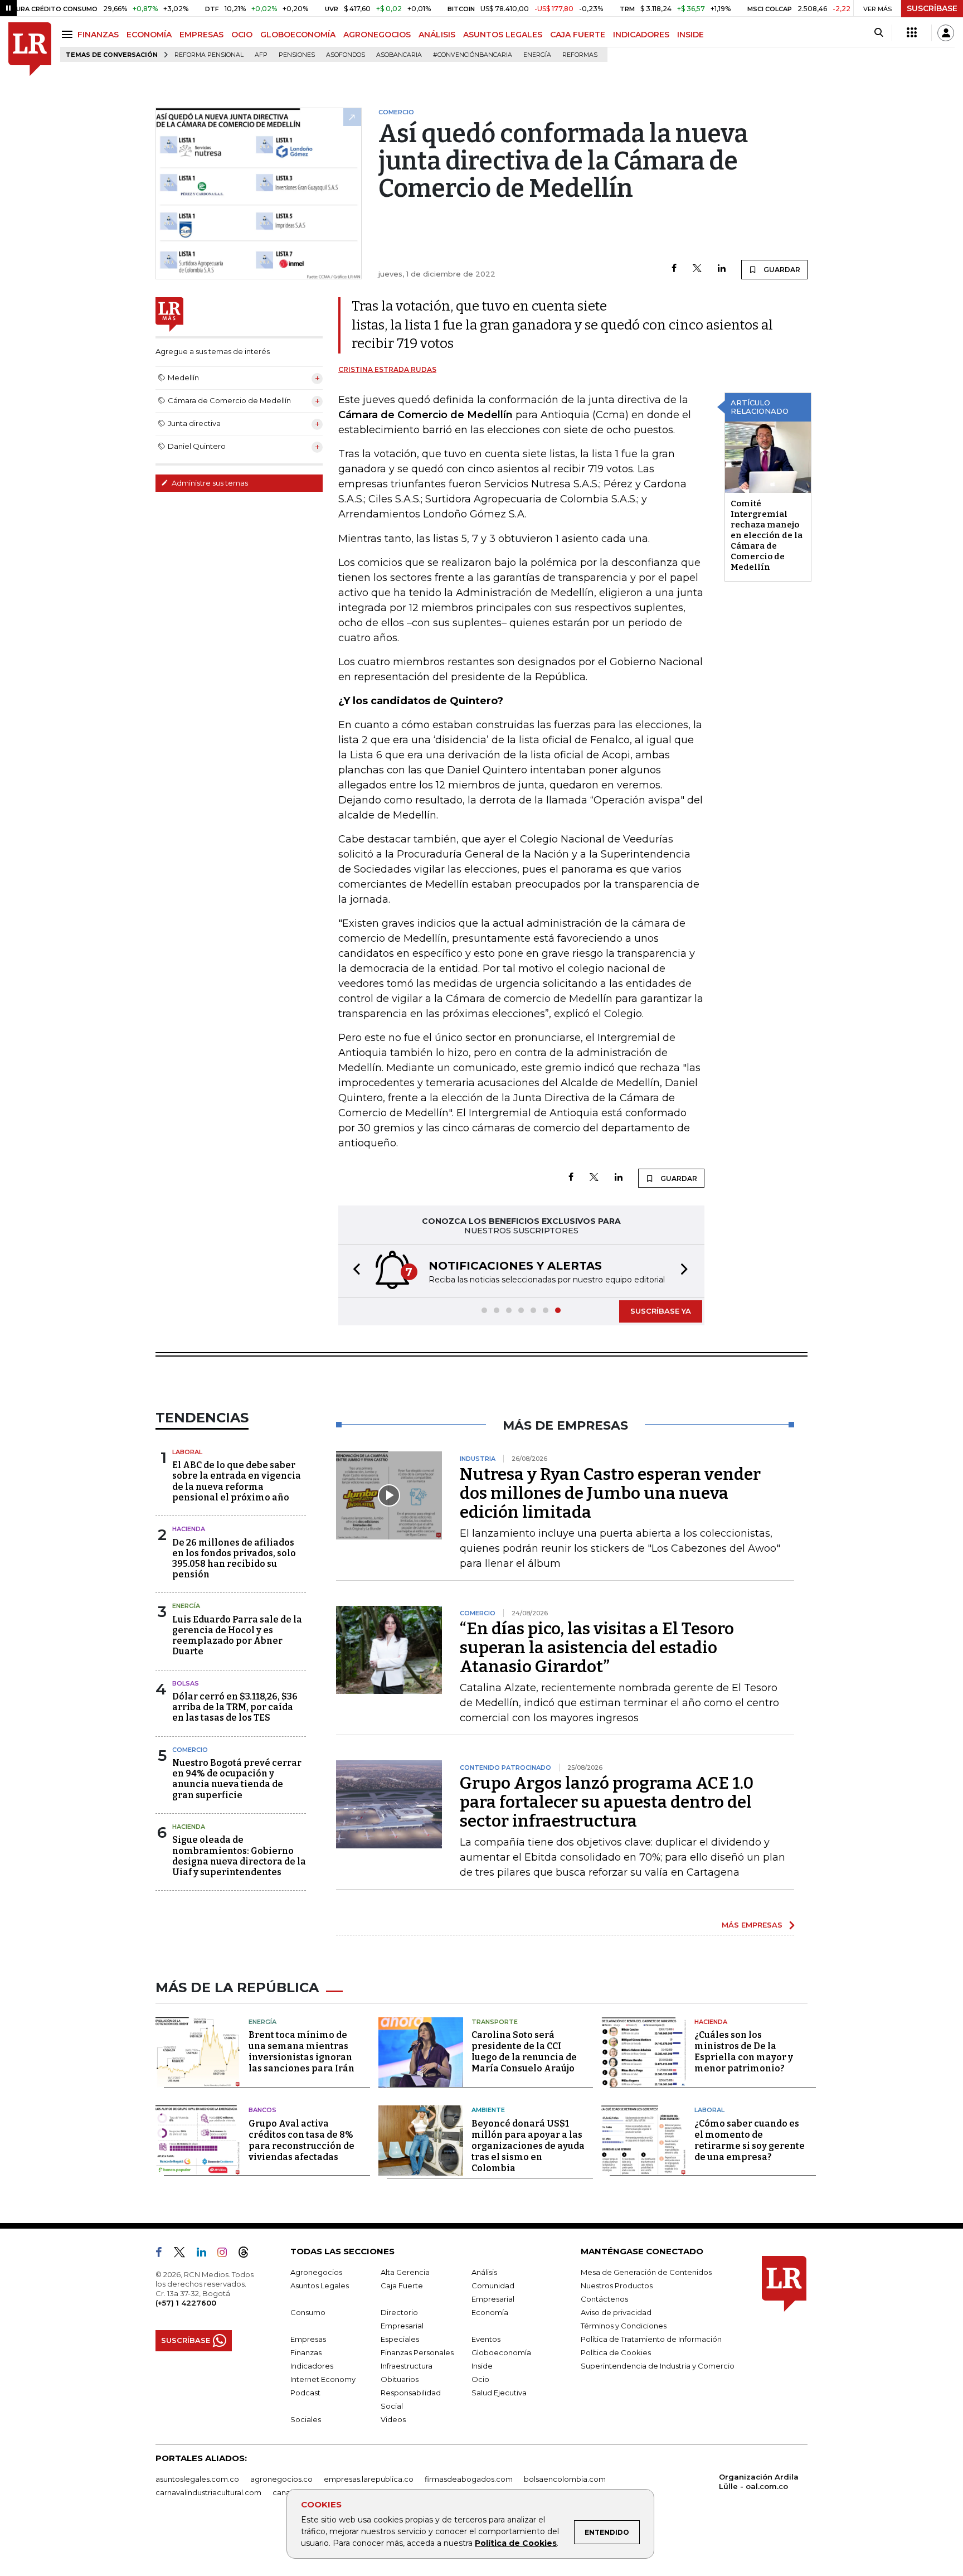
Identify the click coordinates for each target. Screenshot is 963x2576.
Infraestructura (407, 2366)
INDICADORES (641, 35)
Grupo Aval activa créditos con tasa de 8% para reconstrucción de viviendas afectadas (301, 2140)
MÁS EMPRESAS (752, 1925)
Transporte (495, 2022)
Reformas (580, 55)
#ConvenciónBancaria (473, 55)
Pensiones (297, 55)
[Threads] (248, 2254)
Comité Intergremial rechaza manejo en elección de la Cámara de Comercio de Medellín (767, 535)
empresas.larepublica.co (369, 2479)
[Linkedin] (722, 269)
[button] (353, 1271)
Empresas (308, 2339)
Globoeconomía (501, 2352)
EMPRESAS (201, 35)
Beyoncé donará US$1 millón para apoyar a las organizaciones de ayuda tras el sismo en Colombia (528, 2146)
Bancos (262, 2110)
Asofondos (346, 55)
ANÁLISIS (437, 35)
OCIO (242, 35)
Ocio (480, 2379)
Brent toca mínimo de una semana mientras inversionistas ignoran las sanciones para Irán (301, 2052)
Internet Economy (323, 2379)
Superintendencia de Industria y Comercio (658, 2366)
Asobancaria (399, 55)
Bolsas (186, 1683)
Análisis (484, 2272)
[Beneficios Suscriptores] (912, 33)
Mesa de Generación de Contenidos (646, 2272)
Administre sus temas (209, 483)
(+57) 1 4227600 (186, 2303)
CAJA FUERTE (578, 35)
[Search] (879, 33)
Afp (261, 55)
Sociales (306, 2419)
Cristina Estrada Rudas (387, 369)
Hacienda (189, 1529)
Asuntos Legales (320, 2286)
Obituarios (400, 2379)
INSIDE (690, 35)
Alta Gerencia (405, 2272)
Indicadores (312, 2366)
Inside (482, 2366)
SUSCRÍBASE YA (661, 1311)
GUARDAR (781, 270)
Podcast (305, 2393)
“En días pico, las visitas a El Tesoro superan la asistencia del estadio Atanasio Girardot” (597, 1648)
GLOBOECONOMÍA (298, 35)
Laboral (187, 1452)
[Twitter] (697, 269)
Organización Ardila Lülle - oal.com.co (759, 2481)
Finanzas (306, 2352)
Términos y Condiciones (624, 2326)
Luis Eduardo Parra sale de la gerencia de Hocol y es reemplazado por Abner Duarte (237, 1636)
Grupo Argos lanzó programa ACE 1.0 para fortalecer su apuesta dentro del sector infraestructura (607, 1802)
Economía (490, 2312)
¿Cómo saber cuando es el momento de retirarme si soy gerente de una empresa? (750, 2140)
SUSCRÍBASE (932, 8)
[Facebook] (674, 269)
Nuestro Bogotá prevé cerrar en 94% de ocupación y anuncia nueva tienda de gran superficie (237, 1779)
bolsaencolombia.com (565, 2479)
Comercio (190, 1750)
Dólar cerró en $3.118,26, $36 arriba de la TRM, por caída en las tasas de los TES (235, 1707)
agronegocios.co (281, 2479)
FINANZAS (98, 35)
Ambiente (488, 2110)
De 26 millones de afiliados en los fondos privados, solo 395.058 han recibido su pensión (234, 1559)
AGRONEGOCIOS (377, 35)
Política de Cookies (516, 2543)
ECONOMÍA (149, 35)
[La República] (30, 49)
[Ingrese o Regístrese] (946, 33)
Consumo (308, 2312)
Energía (537, 55)
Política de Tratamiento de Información (651, 2339)
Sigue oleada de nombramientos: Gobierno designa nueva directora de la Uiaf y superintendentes (239, 1856)
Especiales (400, 2339)
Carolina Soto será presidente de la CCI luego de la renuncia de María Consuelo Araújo (524, 2052)
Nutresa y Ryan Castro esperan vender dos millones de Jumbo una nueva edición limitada (610, 1493)
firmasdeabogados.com (469, 2479)
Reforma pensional (209, 55)
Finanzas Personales (417, 2352)
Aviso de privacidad (616, 2312)
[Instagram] (227, 2254)
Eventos (486, 2339)
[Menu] (69, 34)
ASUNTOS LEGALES (503, 35)
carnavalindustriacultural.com (208, 2492)
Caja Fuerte (402, 2286)
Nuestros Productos (617, 2286)
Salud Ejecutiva (499, 2393)
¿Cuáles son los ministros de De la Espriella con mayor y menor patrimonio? (744, 2052)
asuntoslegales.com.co (197, 2479)
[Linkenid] (206, 2254)
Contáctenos (604, 2299)
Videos (393, 2419)
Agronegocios (316, 2272)
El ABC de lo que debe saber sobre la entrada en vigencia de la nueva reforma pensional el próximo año (237, 1481)
